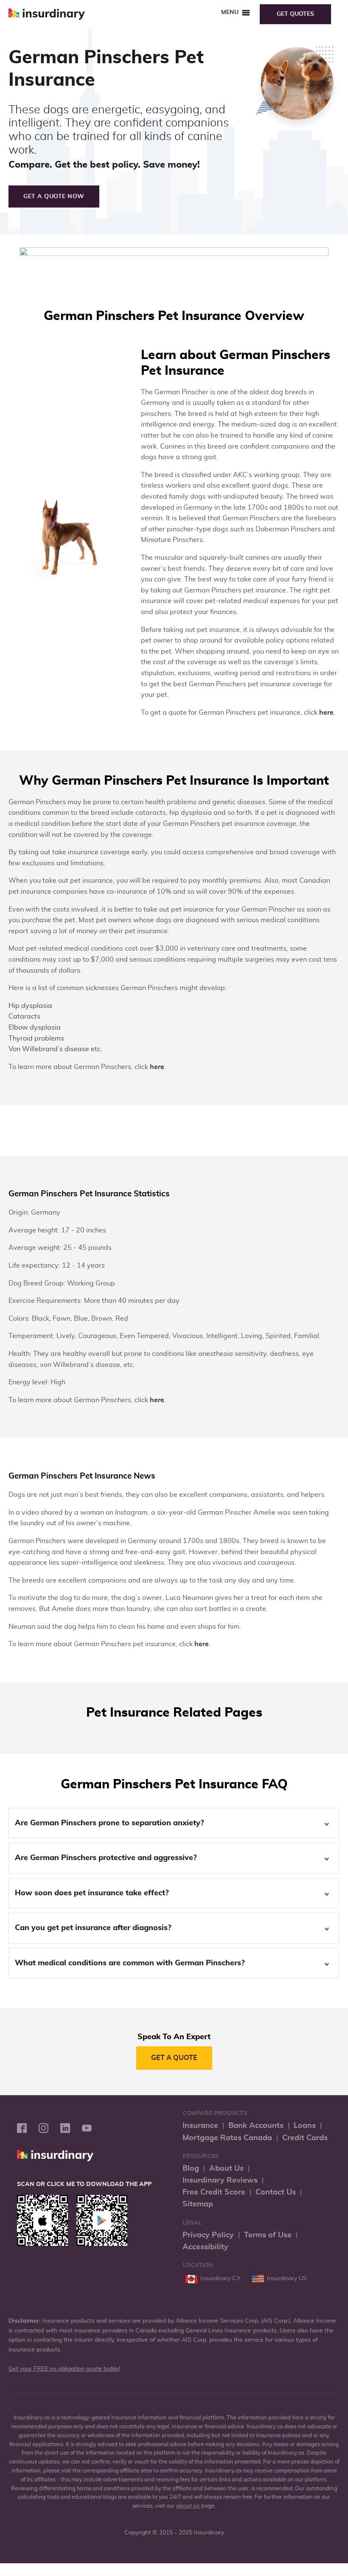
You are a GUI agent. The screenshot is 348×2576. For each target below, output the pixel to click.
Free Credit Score (214, 2192)
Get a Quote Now (54, 196)
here (326, 713)
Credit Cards (305, 2138)
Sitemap (198, 2204)
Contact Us (276, 2192)
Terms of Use (268, 2235)
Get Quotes (295, 14)
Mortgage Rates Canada (227, 2138)
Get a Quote (174, 2058)
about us (188, 2506)
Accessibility (205, 2247)
